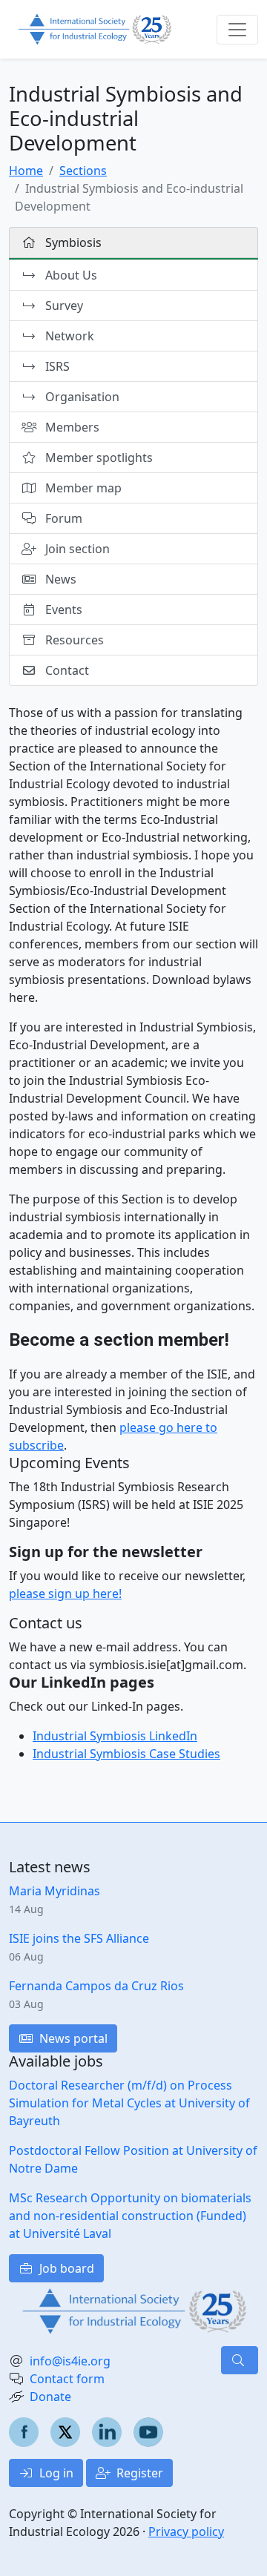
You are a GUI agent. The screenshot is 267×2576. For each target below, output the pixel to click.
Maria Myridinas (55, 1891)
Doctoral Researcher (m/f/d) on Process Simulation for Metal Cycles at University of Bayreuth (129, 2103)
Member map (82, 488)
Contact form (67, 2379)
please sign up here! (65, 1594)
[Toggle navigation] (237, 30)
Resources (73, 640)
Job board (65, 2268)
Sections (83, 171)
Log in (55, 2473)
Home (26, 171)
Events (62, 610)
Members (71, 427)
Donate (50, 2397)
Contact (66, 670)
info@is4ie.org (70, 2361)
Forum (62, 518)
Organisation (81, 397)
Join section (76, 549)
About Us (70, 275)
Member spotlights (98, 458)
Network (68, 336)
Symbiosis (72, 242)
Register (138, 2473)
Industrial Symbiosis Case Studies (126, 1754)
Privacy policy (186, 2532)
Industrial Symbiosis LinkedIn (115, 1736)
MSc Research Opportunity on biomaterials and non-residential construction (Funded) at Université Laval (130, 2216)
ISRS (56, 366)
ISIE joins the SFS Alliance (79, 1938)
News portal (72, 2038)
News (59, 579)
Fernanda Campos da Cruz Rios (96, 1986)
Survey (63, 306)
